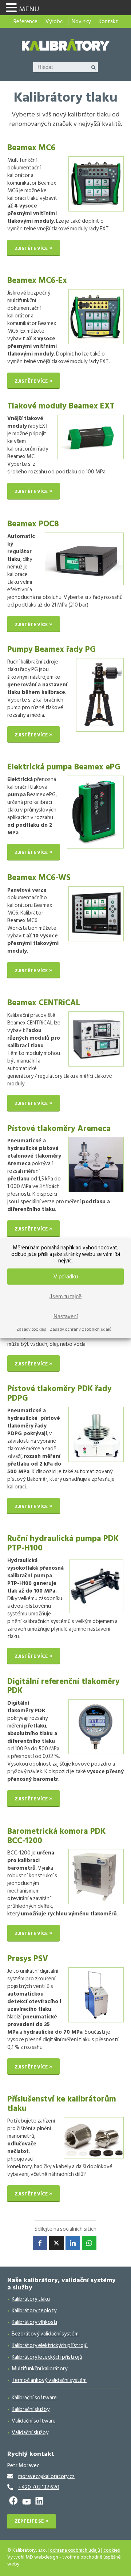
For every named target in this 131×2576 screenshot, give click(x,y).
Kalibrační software (34, 2398)
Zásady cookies (31, 1329)
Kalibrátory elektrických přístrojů (50, 2345)
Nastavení (66, 1316)
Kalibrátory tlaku (31, 2299)
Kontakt (108, 22)
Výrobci (55, 22)
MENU (29, 9)
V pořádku (66, 1276)
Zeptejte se (29, 2521)
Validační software (34, 2421)
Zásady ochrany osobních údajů (81, 1329)
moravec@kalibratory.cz (46, 2476)
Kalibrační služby (31, 2409)
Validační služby (30, 2433)
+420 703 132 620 (39, 2487)
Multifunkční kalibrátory (39, 2369)
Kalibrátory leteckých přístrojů (47, 2357)
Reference (25, 22)
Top (123, 2566)
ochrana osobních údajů (75, 2550)
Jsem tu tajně (65, 1296)
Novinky (81, 22)
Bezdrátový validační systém (45, 2334)
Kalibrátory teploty (34, 2311)
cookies (112, 2550)
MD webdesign (42, 2557)
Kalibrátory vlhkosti (34, 2322)
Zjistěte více (31, 248)
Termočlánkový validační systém (49, 2380)
